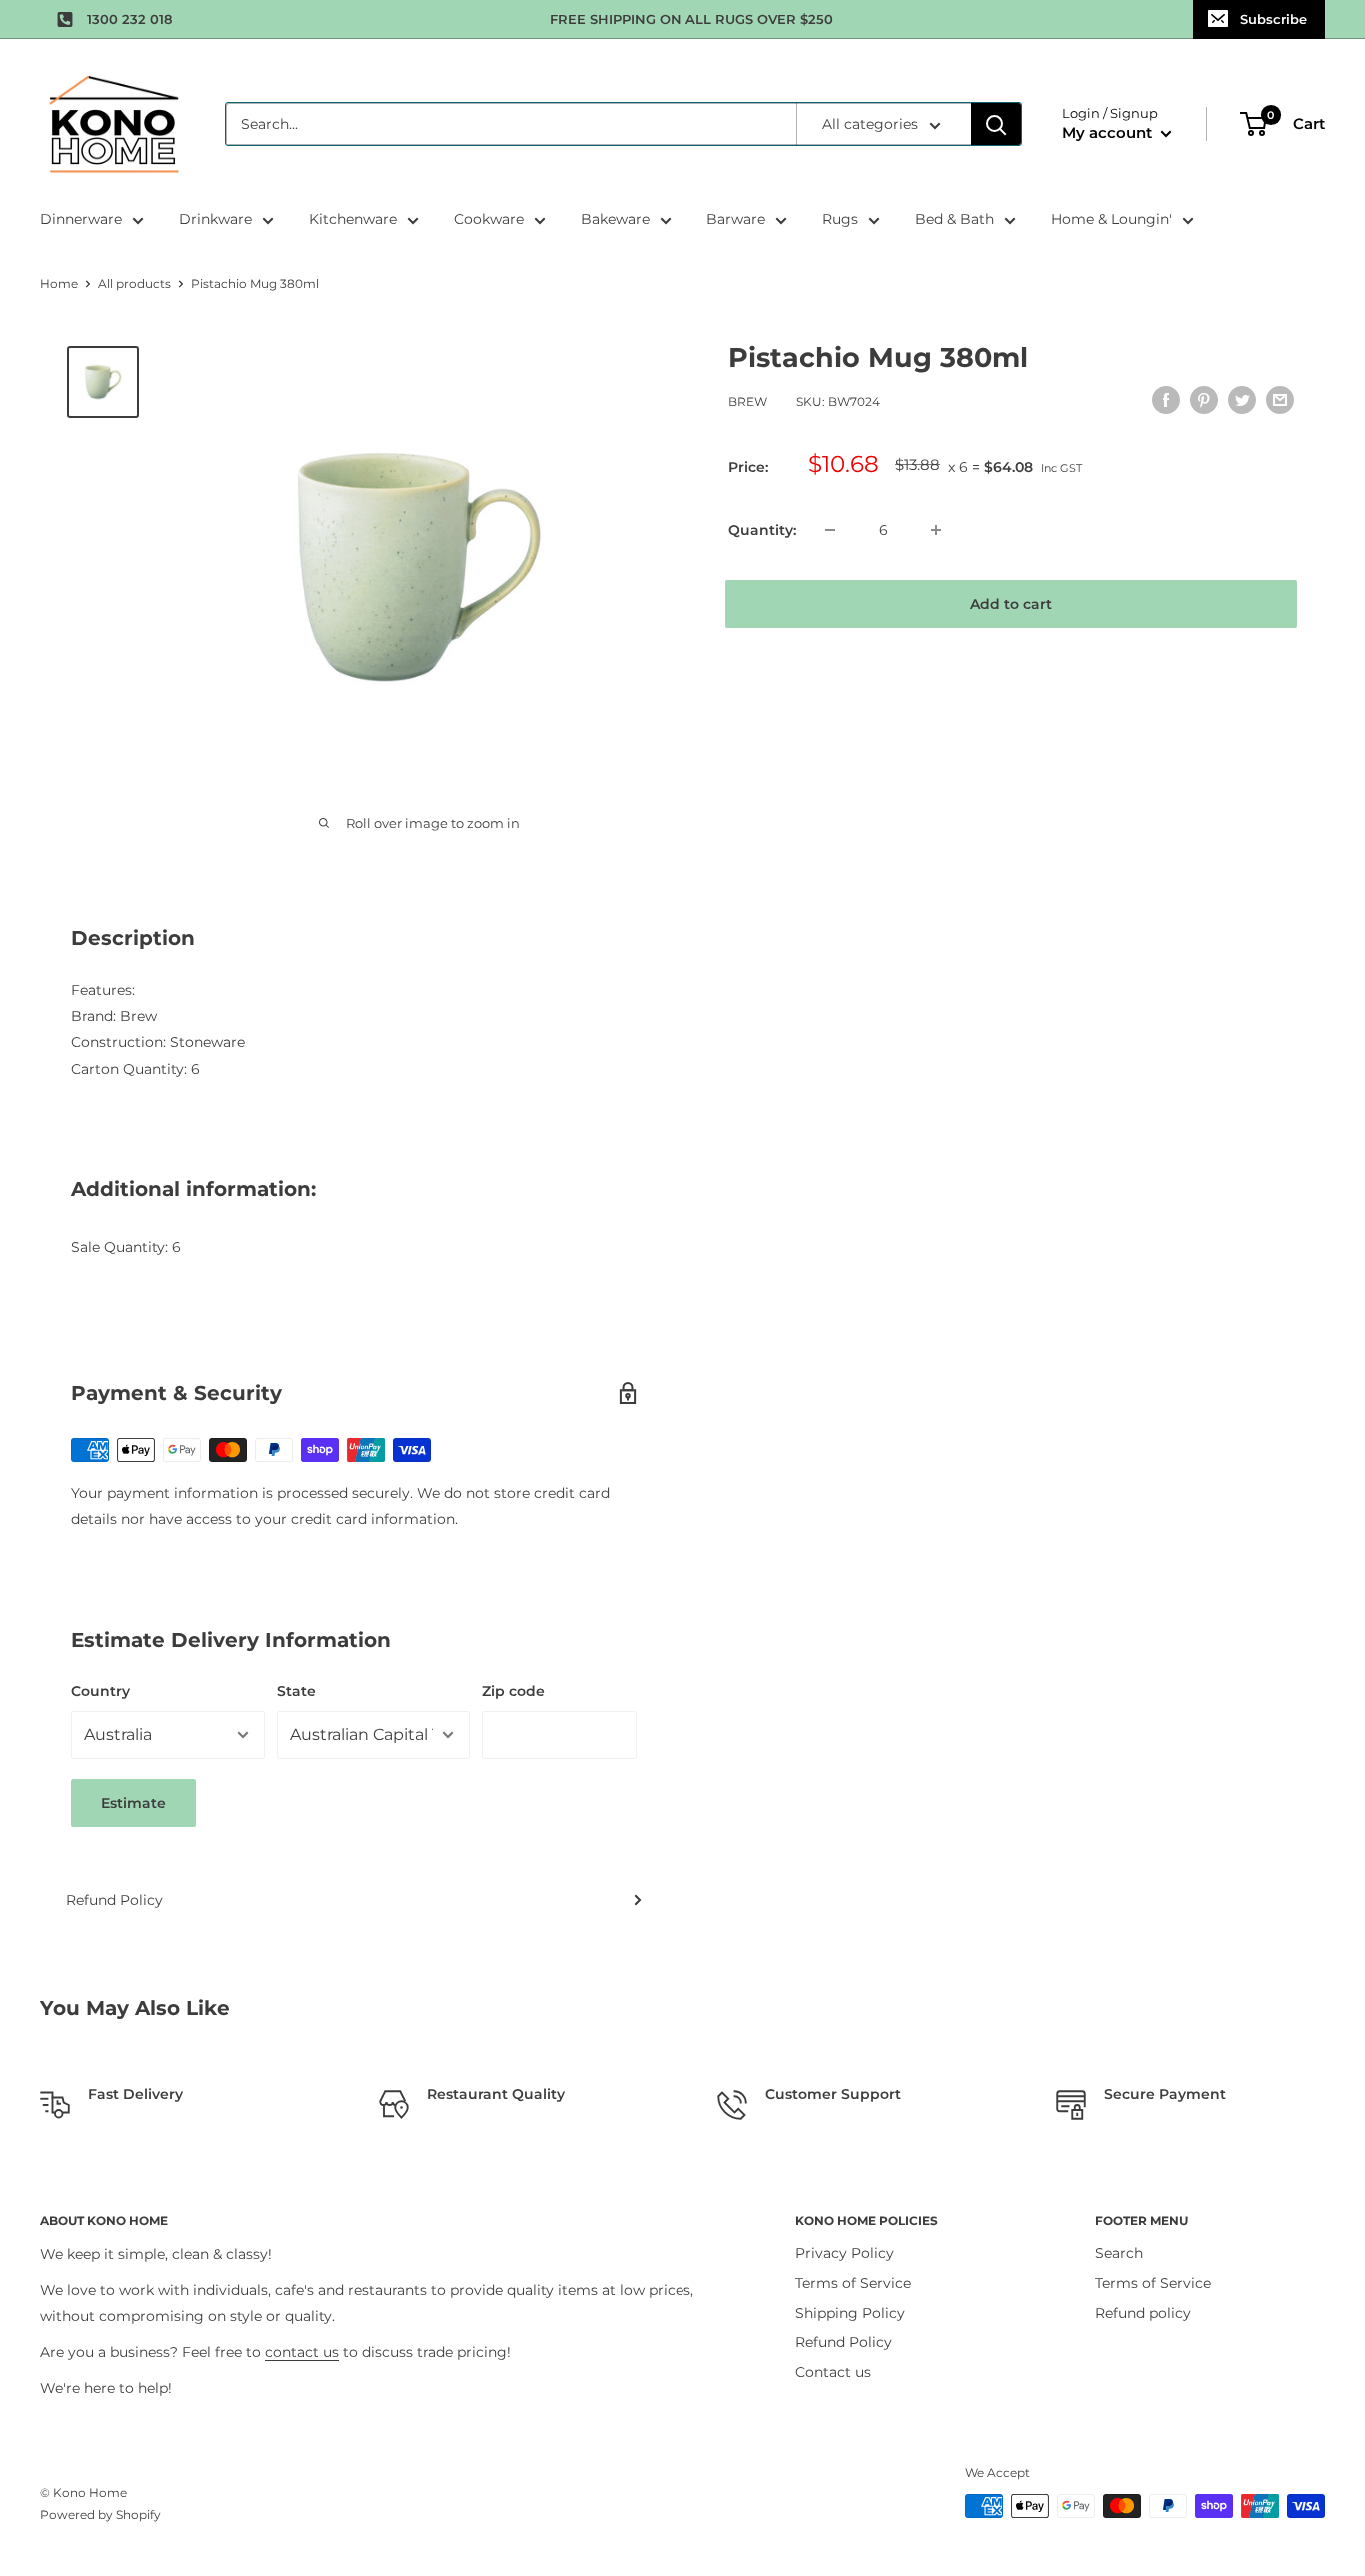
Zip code (513, 1691)
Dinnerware (81, 219)
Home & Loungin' (1112, 219)
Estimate (133, 1803)
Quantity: (762, 530)
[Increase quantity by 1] (936, 530)
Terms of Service (853, 2283)
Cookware (489, 219)
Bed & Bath (955, 219)
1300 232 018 (129, 19)
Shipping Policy (850, 2313)
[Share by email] (1280, 400)
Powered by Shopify (100, 2515)
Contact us (833, 2372)
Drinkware (215, 219)
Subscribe (1274, 19)
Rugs (840, 219)
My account (1109, 132)
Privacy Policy (845, 2253)
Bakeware (615, 219)
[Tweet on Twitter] (1242, 400)
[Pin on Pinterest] (1204, 400)
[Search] (996, 124)
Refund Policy (114, 1900)
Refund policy (1143, 2313)
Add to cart (1011, 604)
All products (134, 283)
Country (100, 1691)
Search (1119, 2253)
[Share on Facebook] (1166, 400)
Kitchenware (353, 219)
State (296, 1691)
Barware (736, 219)
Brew (748, 402)
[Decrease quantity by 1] (830, 530)
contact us (302, 2352)
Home (59, 283)
